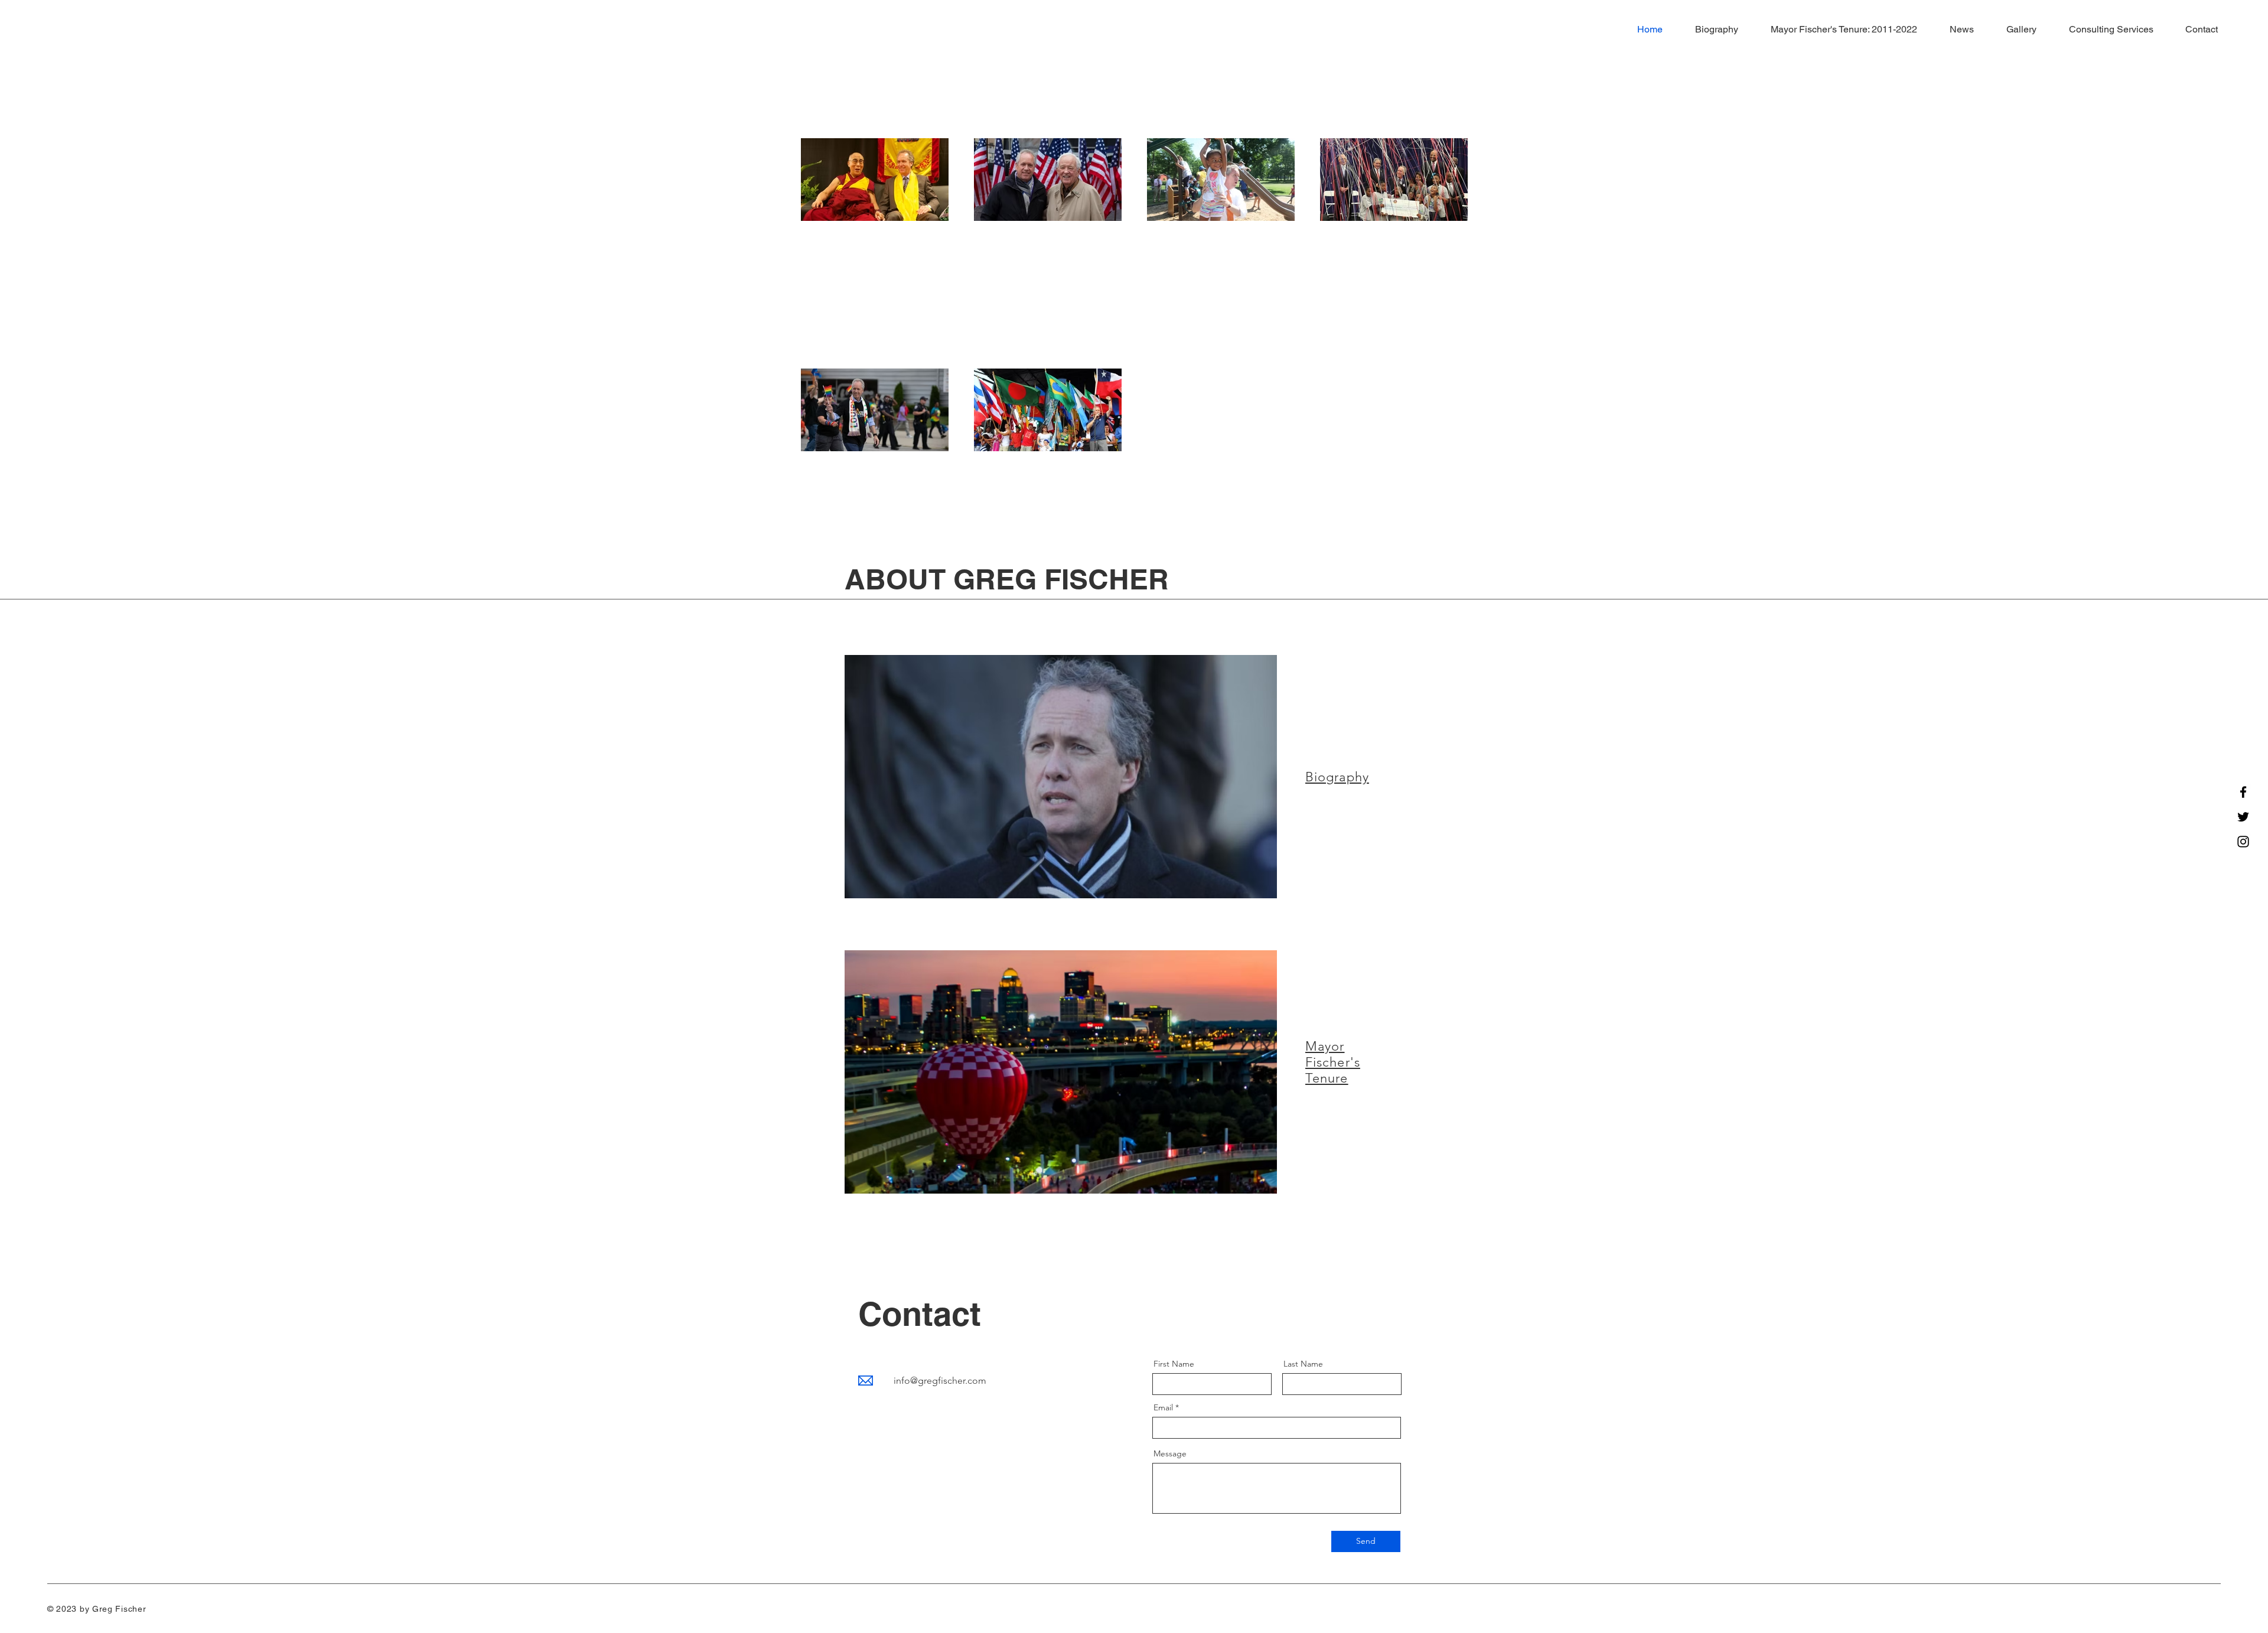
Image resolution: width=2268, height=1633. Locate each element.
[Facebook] (2243, 792)
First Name (1174, 1364)
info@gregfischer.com (940, 1381)
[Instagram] (2243, 842)
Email (1163, 1407)
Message (1170, 1453)
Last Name (1303, 1364)
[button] (1837, 30)
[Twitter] (2243, 817)
